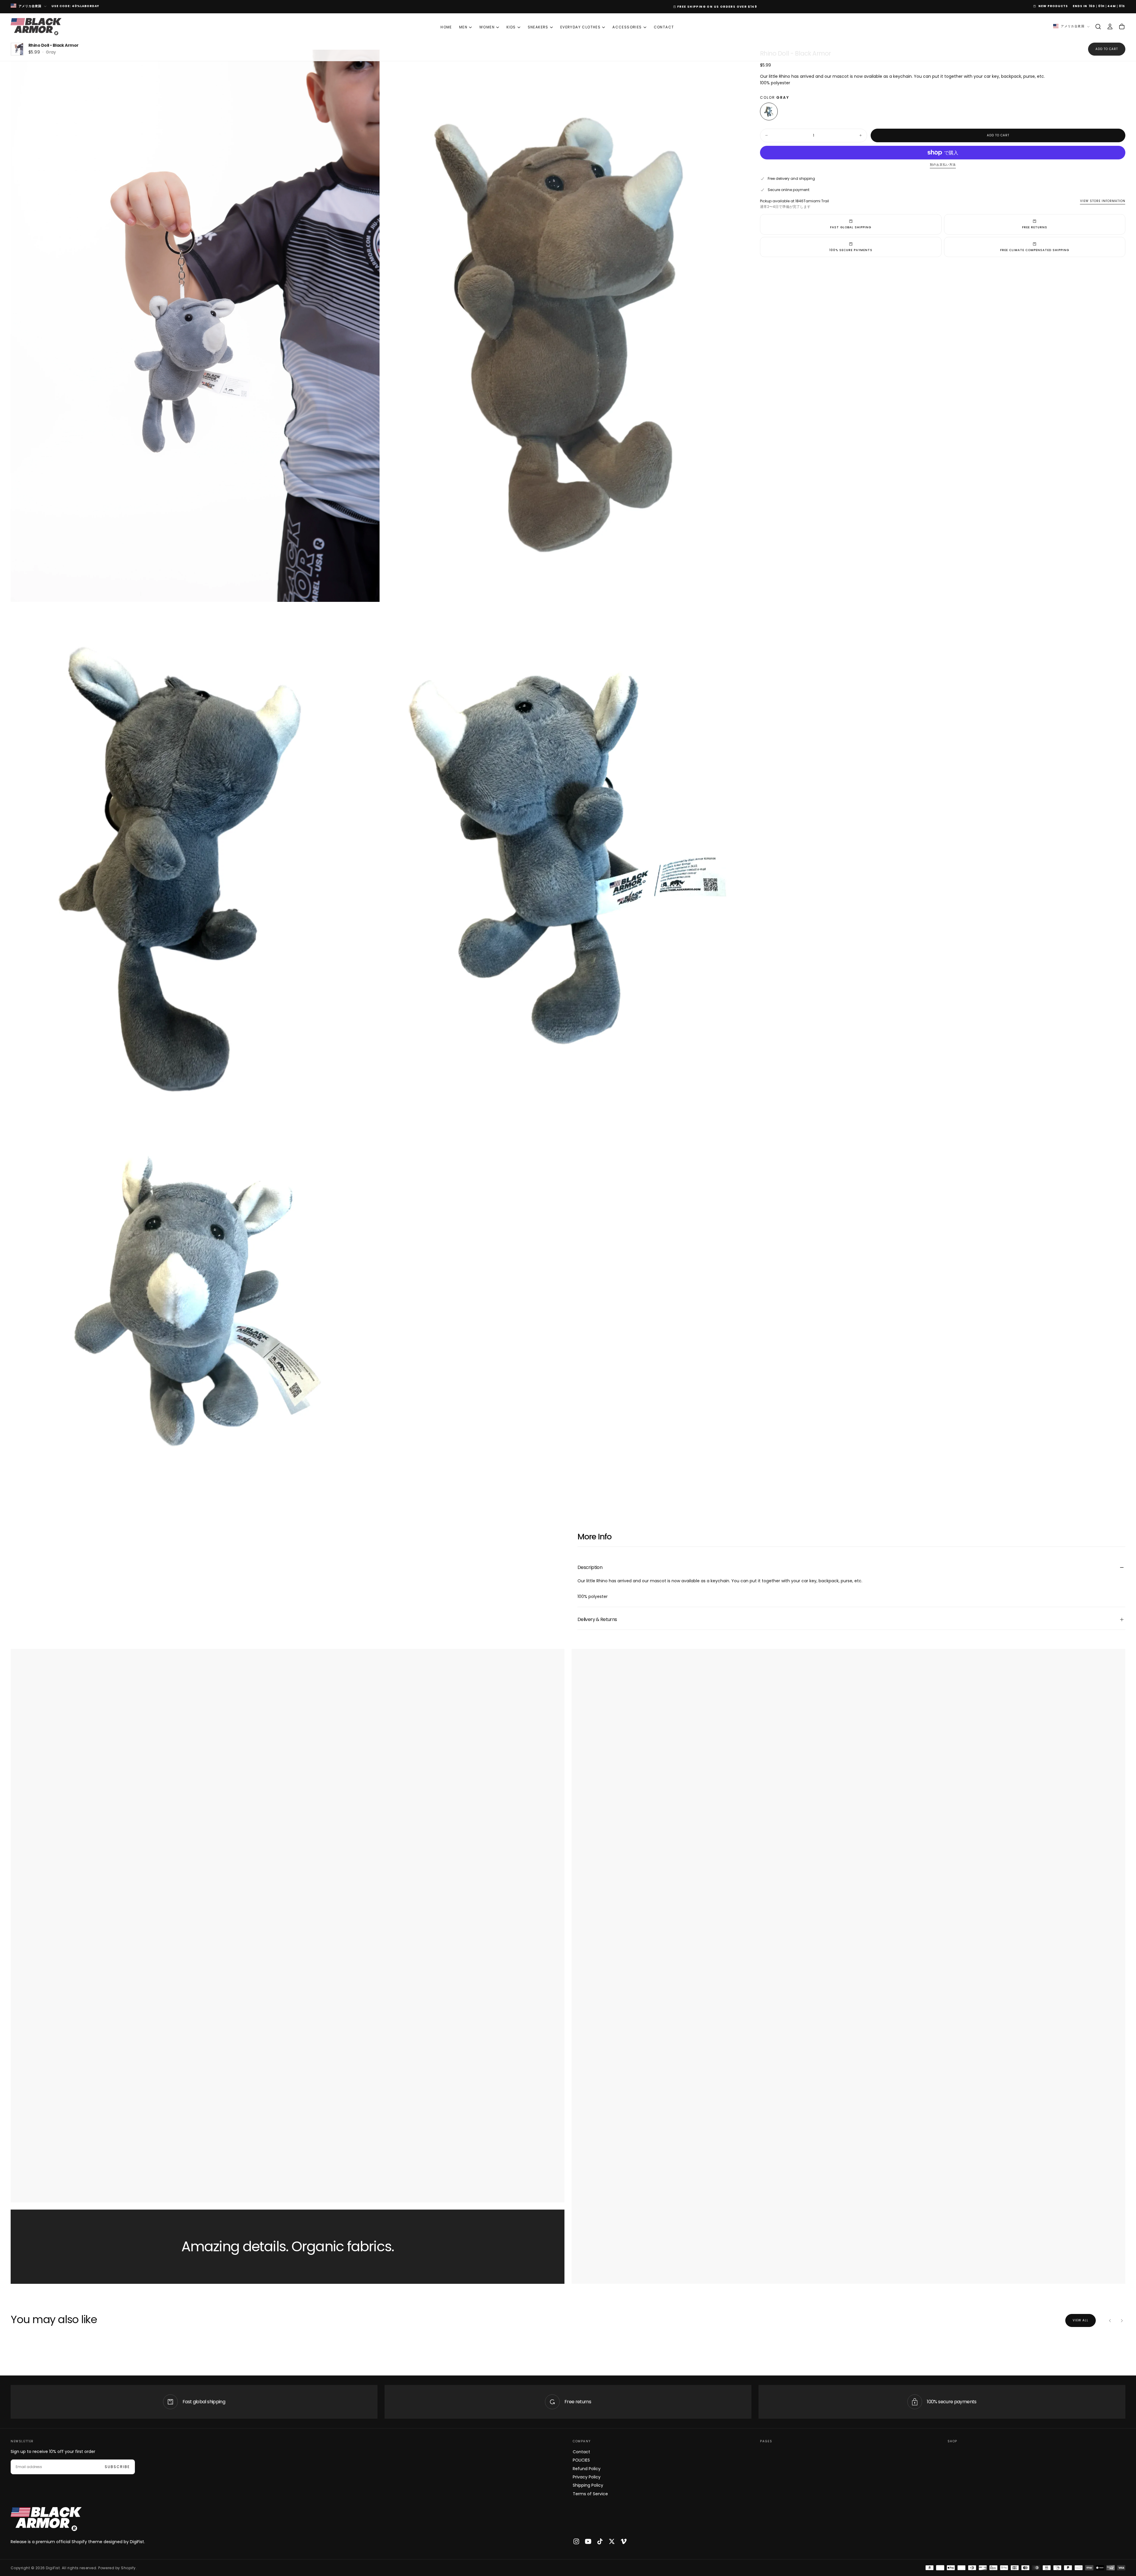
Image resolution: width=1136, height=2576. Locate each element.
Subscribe (605, 1304)
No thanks (568, 1322)
